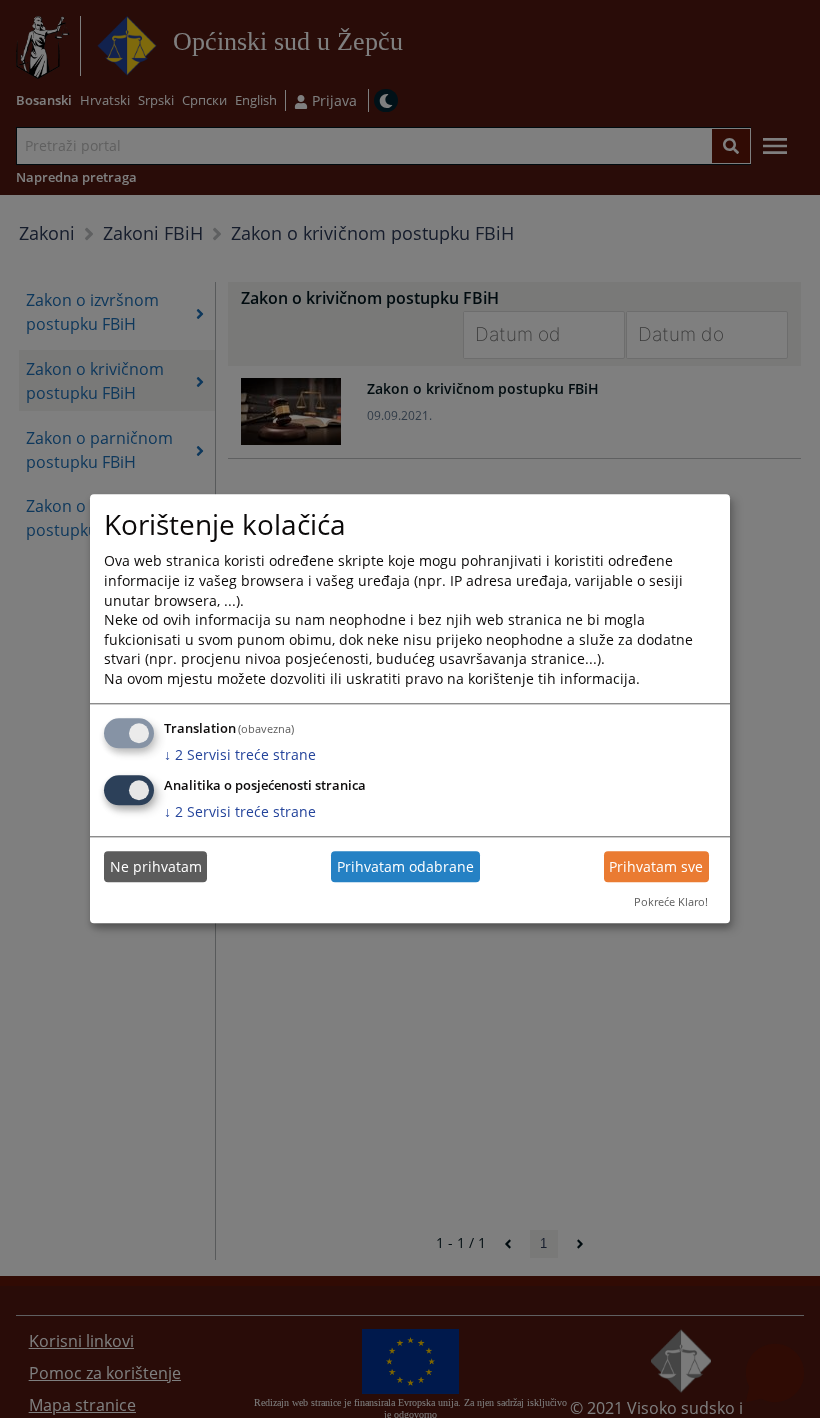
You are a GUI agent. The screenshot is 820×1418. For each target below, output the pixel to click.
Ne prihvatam (156, 866)
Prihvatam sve (656, 866)
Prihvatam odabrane (405, 866)
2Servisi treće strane (240, 754)
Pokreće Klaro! (671, 901)
